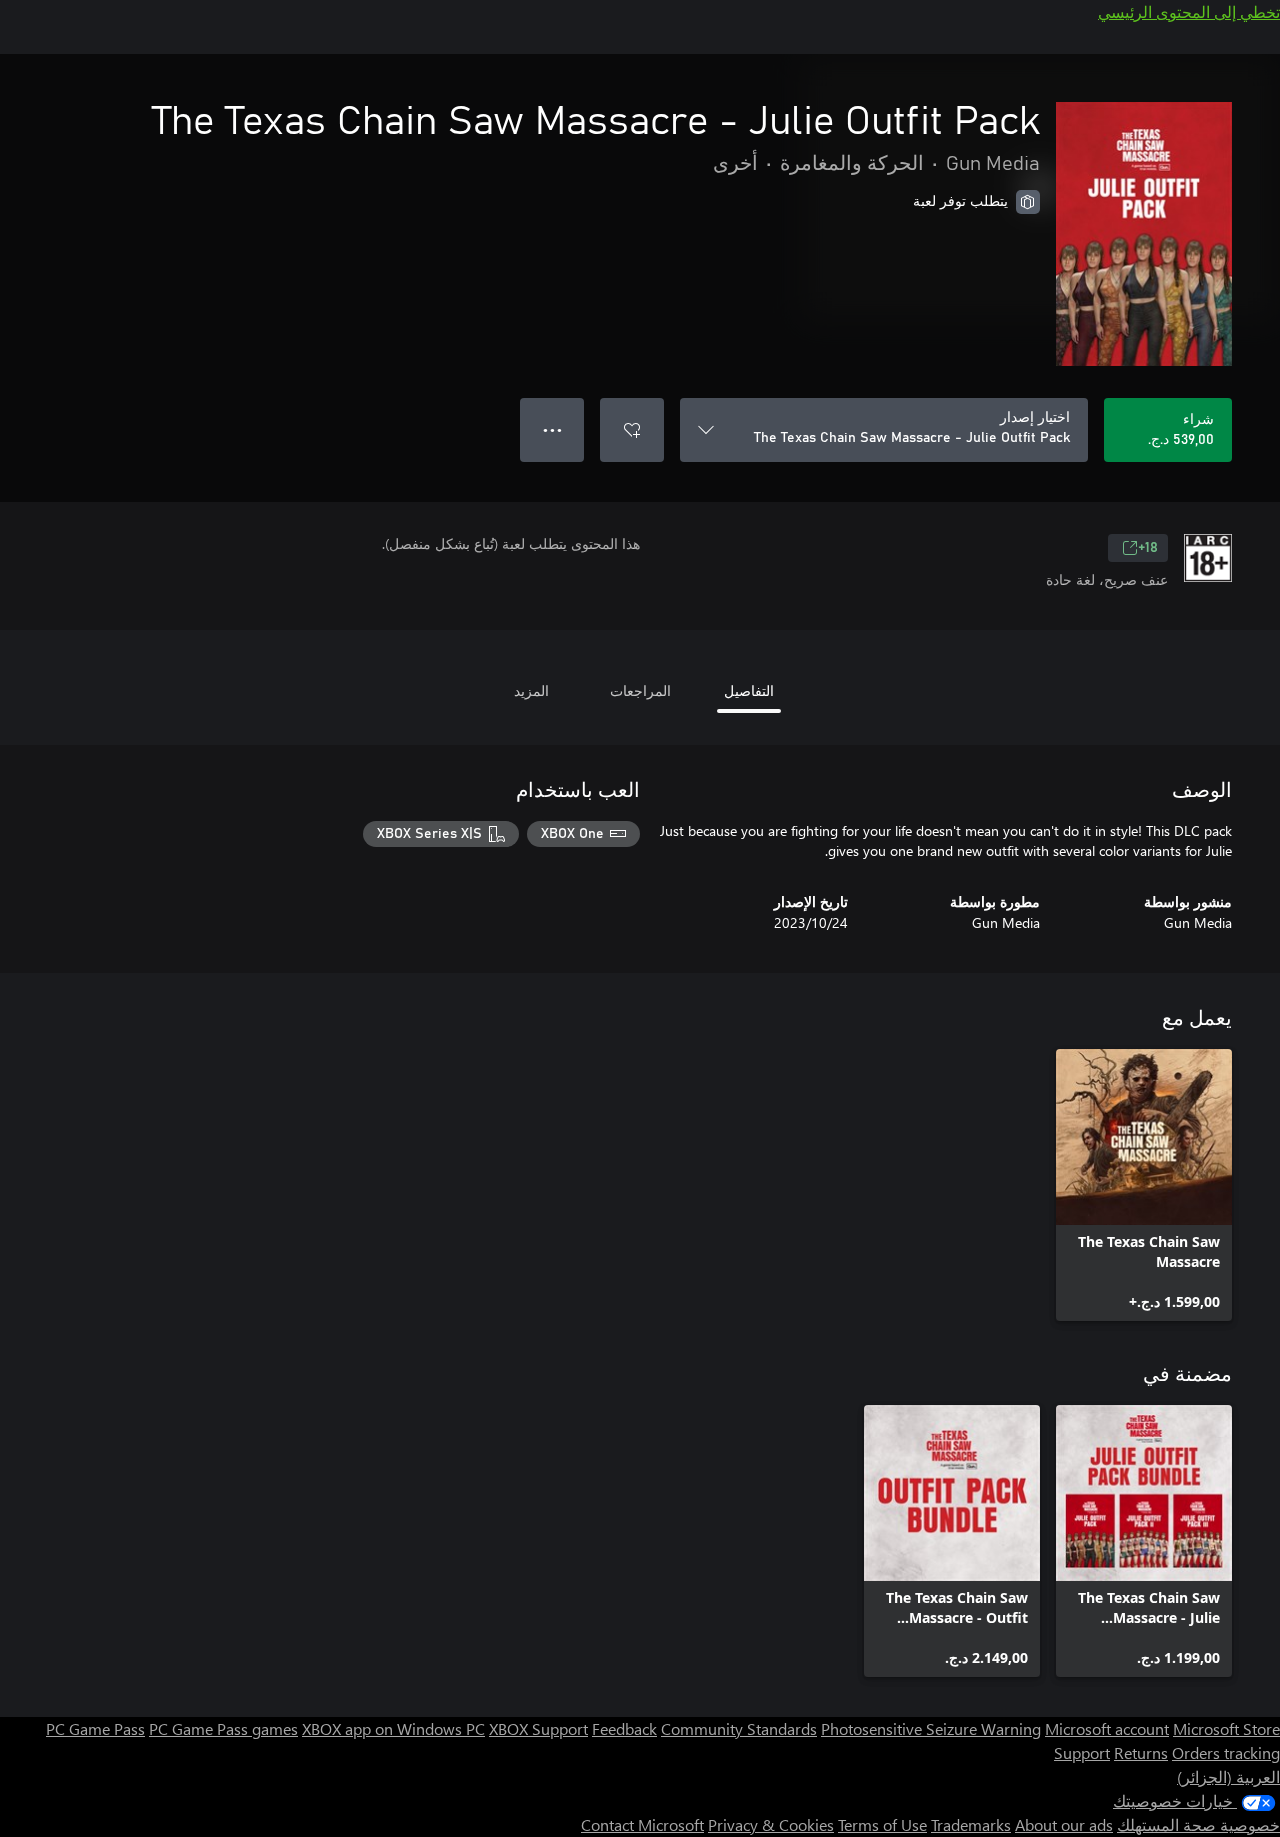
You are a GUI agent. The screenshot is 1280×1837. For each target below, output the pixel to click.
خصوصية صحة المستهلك (1198, 1824)
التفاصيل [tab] (749, 690)
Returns (1141, 1752)
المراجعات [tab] (640, 690)
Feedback (624, 1728)
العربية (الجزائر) (1228, 1776)
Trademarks (971, 1824)
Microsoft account (1107, 1728)
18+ (1148, 548)
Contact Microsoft (642, 1824)
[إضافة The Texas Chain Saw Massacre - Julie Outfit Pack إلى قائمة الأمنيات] (632, 430)
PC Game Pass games (223, 1728)
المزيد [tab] (531, 690)
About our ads (1064, 1824)
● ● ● (552, 429)
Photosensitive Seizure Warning (931, 1728)
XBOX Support (538, 1728)
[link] (1144, 1185)
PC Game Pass (95, 1728)
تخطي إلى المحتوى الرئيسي (1189, 11)
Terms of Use (882, 1824)
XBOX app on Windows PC (393, 1728)
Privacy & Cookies (771, 1824)
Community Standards (739, 1728)
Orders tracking (1226, 1752)
